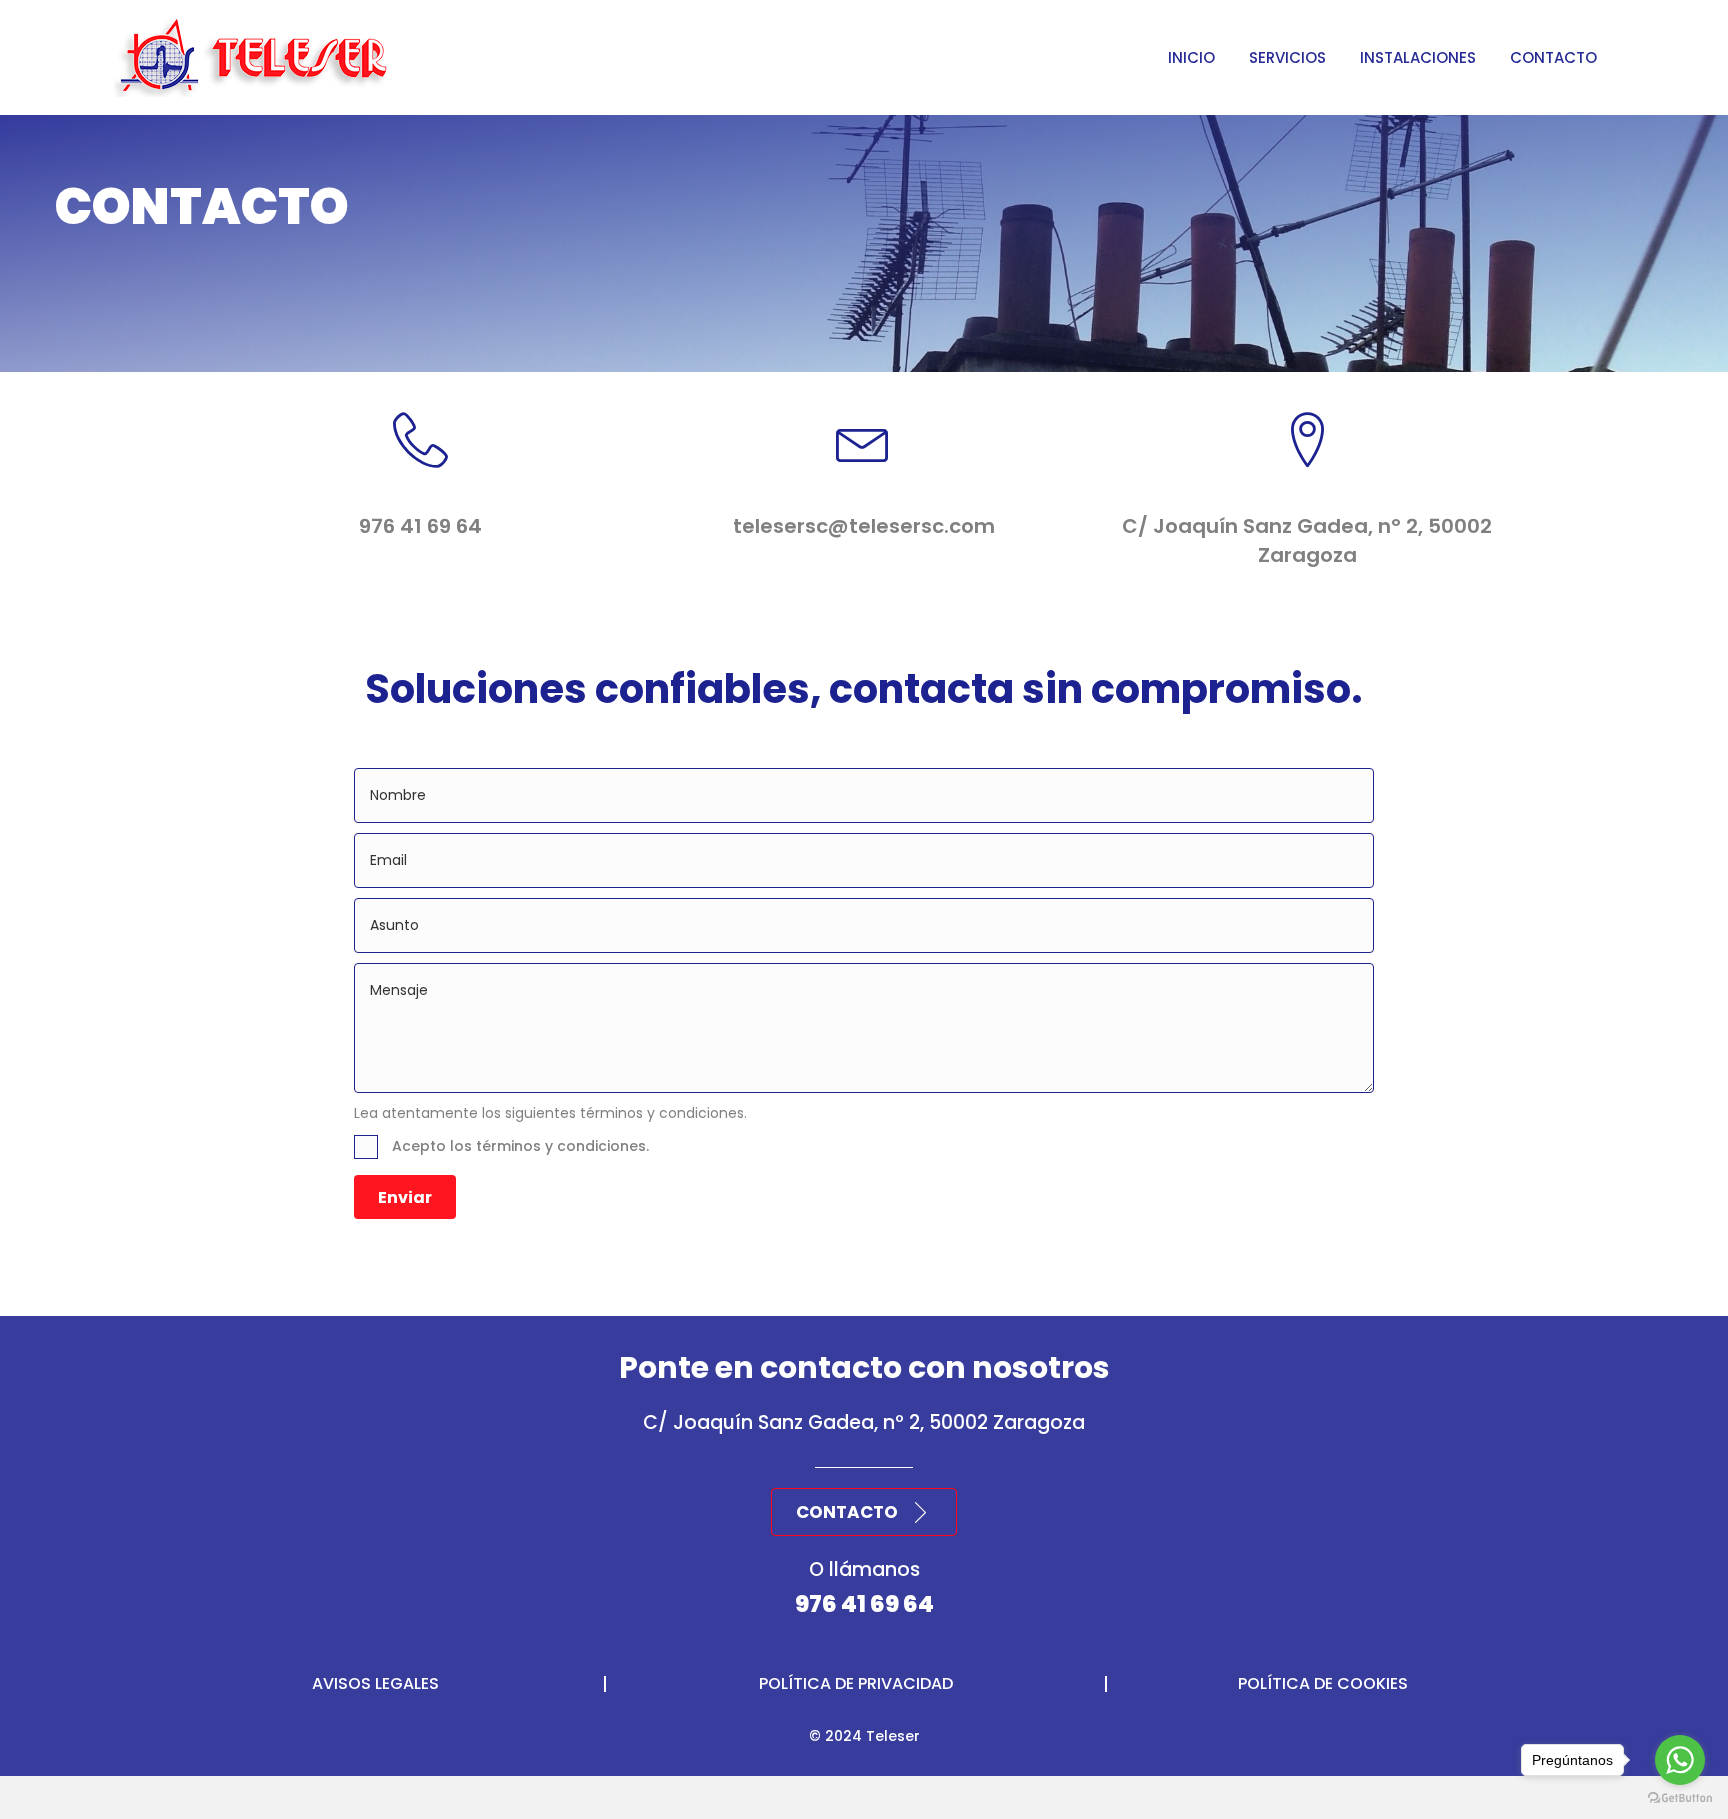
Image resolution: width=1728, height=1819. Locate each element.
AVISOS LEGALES (375, 1683)
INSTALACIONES (1418, 57)
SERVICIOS (1287, 57)
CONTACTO (1553, 57)
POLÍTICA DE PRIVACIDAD (856, 1683)
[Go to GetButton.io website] (1680, 1798)
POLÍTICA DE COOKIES (1323, 1683)
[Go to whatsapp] (1680, 1760)
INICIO (1191, 57)
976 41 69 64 (864, 1604)
